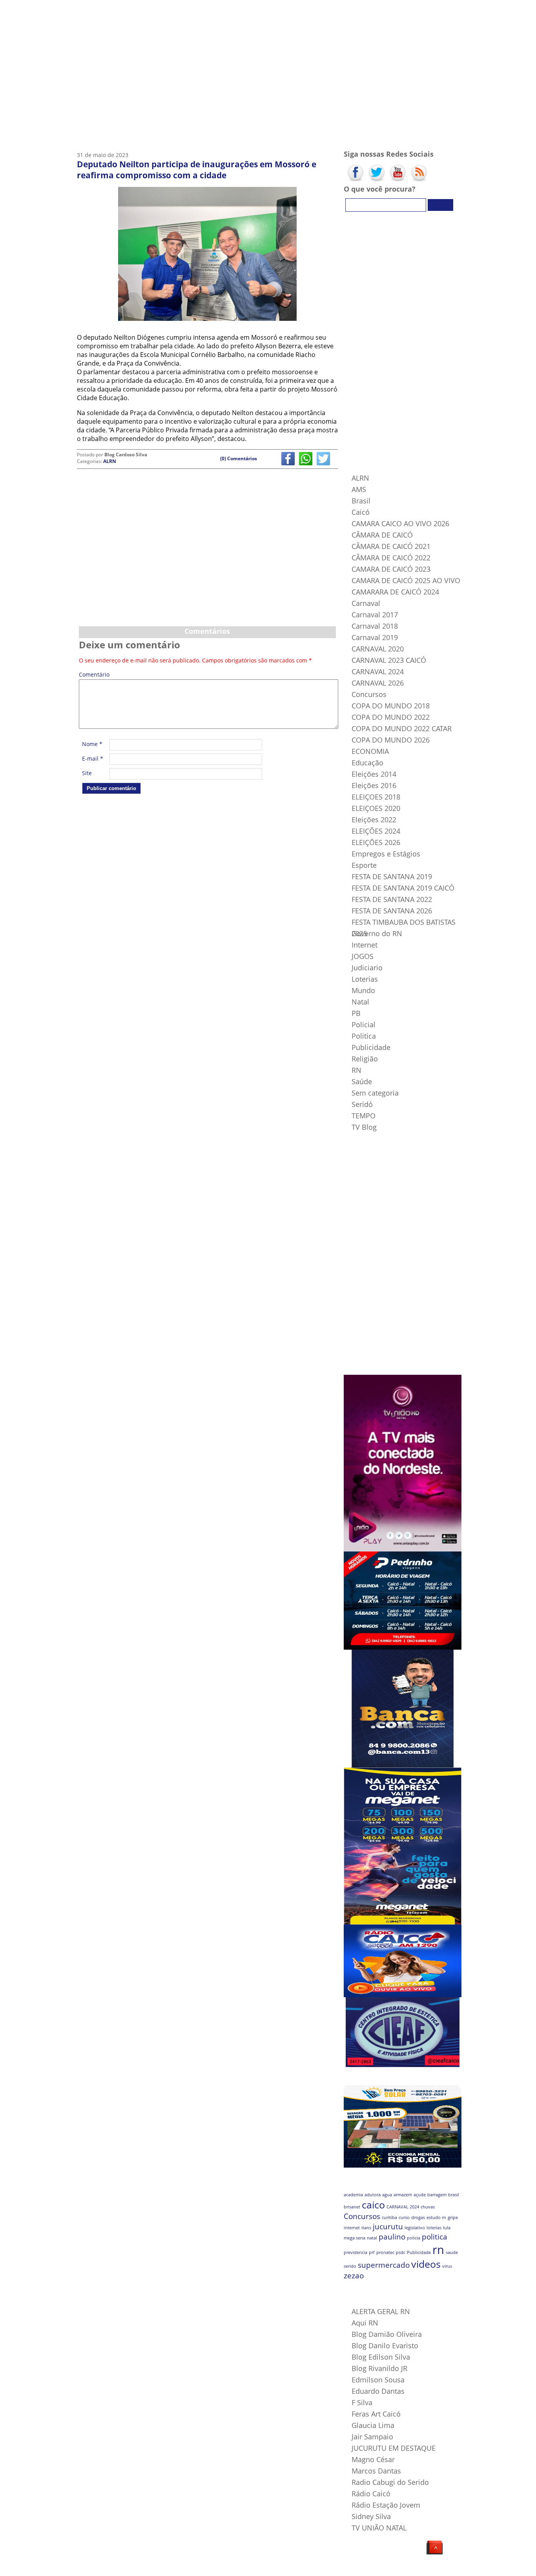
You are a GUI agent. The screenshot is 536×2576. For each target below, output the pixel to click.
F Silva (362, 2402)
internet (352, 2228)
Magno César (373, 2459)
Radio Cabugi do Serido (390, 2482)
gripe (453, 2217)
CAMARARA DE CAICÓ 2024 (395, 592)
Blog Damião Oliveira (387, 2334)
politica (435, 2237)
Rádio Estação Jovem (386, 2505)
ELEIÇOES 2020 (376, 808)
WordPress (126, 2568)
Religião (365, 1059)
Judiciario (367, 968)
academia (353, 2195)
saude (452, 2252)
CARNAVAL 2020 (378, 649)
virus (447, 2266)
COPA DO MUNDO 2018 (391, 706)
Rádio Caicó (371, 2494)
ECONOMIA (370, 751)
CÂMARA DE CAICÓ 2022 (391, 558)
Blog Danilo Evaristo (385, 2345)
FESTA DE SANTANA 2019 (392, 876)
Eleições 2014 (374, 774)
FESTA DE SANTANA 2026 (392, 911)
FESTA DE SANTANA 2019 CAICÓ (403, 888)
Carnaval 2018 (375, 626)
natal (372, 2238)
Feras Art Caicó (376, 2414)
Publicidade (371, 1047)
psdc (401, 2252)
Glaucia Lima (373, 2425)
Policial (364, 1025)
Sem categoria (375, 1093)
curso (404, 2217)
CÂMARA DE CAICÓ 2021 (391, 546)
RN (356, 1070)
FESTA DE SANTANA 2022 (392, 899)
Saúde (362, 1081)
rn (438, 2250)
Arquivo (240, 10)
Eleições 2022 (374, 820)
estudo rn (436, 2217)
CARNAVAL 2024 (378, 671)
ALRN (110, 461)
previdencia (356, 2252)
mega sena (355, 2238)
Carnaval (366, 603)
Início (100, 10)
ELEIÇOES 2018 (376, 797)
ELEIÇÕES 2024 (376, 831)
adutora (373, 2195)
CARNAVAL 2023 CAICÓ (389, 660)
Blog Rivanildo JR (379, 2368)
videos (426, 2264)
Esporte (364, 865)
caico (373, 2205)
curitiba (389, 2217)
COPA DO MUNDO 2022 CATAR (402, 728)
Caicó (361, 512)
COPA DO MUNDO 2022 (391, 717)
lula (447, 2228)
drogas (418, 2217)
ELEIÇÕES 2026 (376, 842)
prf (372, 2252)
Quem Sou (147, 10)
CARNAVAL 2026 (378, 683)
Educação (367, 763)
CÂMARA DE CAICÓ (382, 535)
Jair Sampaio (372, 2437)
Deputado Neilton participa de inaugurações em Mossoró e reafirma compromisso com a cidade (197, 170)
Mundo (363, 990)
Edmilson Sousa (378, 2380)
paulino (392, 2237)
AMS (359, 489)
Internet (365, 945)
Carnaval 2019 (375, 637)
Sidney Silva (371, 2516)
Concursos (369, 694)
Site (87, 773)
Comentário (93, 675)
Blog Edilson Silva (381, 2357)
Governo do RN (377, 933)
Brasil (361, 501)
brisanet (352, 2207)
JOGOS (363, 956)
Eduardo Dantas (378, 2391)
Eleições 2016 (374, 785)
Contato (287, 10)
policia (414, 2238)
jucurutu (388, 2227)
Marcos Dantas (376, 2471)
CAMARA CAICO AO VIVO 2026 (400, 523)
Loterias (365, 979)
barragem (437, 2195)
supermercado (384, 2265)
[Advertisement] (207, 564)
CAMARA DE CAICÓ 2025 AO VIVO (406, 580)
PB (356, 1013)
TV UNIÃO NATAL (379, 2528)
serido (350, 2266)
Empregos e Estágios (386, 854)
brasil (454, 2195)
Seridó (362, 1104)
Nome (92, 744)
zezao (354, 2276)
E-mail (93, 758)
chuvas (428, 2207)
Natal (360, 1002)
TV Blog (193, 10)
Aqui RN (365, 2323)
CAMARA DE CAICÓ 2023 (391, 569)
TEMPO (364, 1116)
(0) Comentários (239, 458)
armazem (403, 2195)
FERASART (165, 2568)
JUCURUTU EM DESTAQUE (394, 2448)
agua (387, 2195)
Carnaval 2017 (375, 615)
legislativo (415, 2228)
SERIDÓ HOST (191, 2568)
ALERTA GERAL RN (381, 2311)
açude (420, 2195)
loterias (434, 2228)
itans (366, 2228)
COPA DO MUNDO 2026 (391, 740)
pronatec (385, 2252)
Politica (364, 1036)
